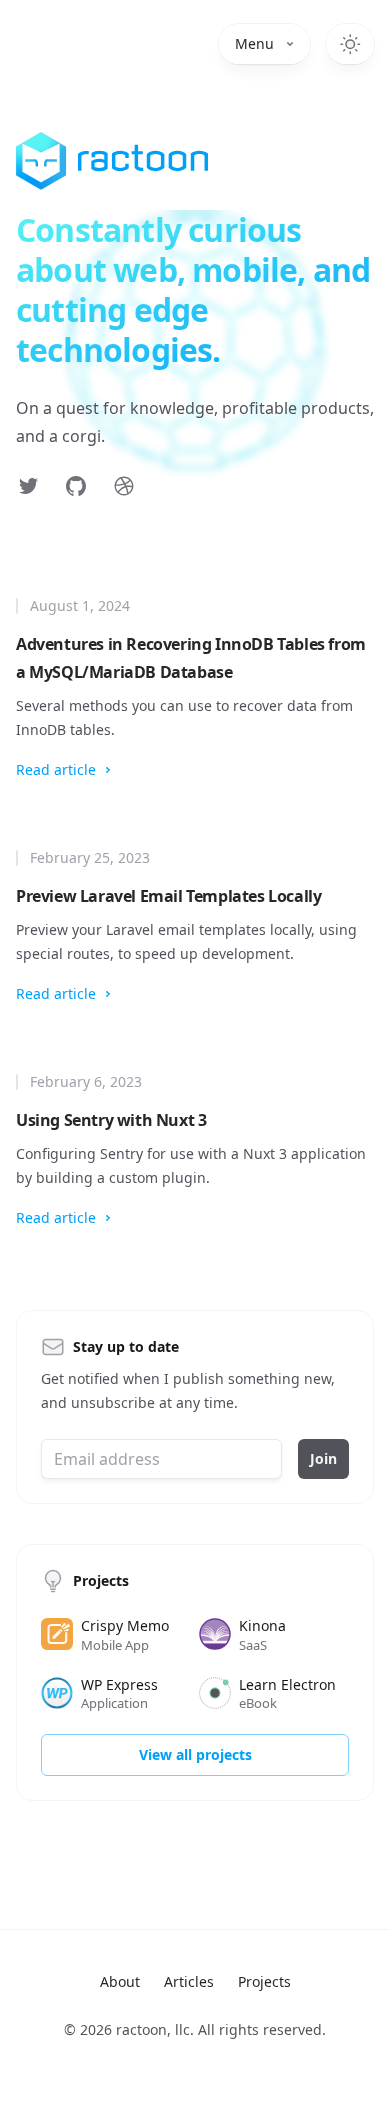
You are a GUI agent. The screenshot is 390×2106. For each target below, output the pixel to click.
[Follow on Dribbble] (124, 486)
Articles (189, 1981)
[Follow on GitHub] (76, 486)
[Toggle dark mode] (350, 44)
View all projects (195, 1754)
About (120, 1981)
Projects (264, 1981)
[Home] (112, 161)
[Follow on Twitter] (28, 486)
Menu (254, 43)
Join (323, 1458)
